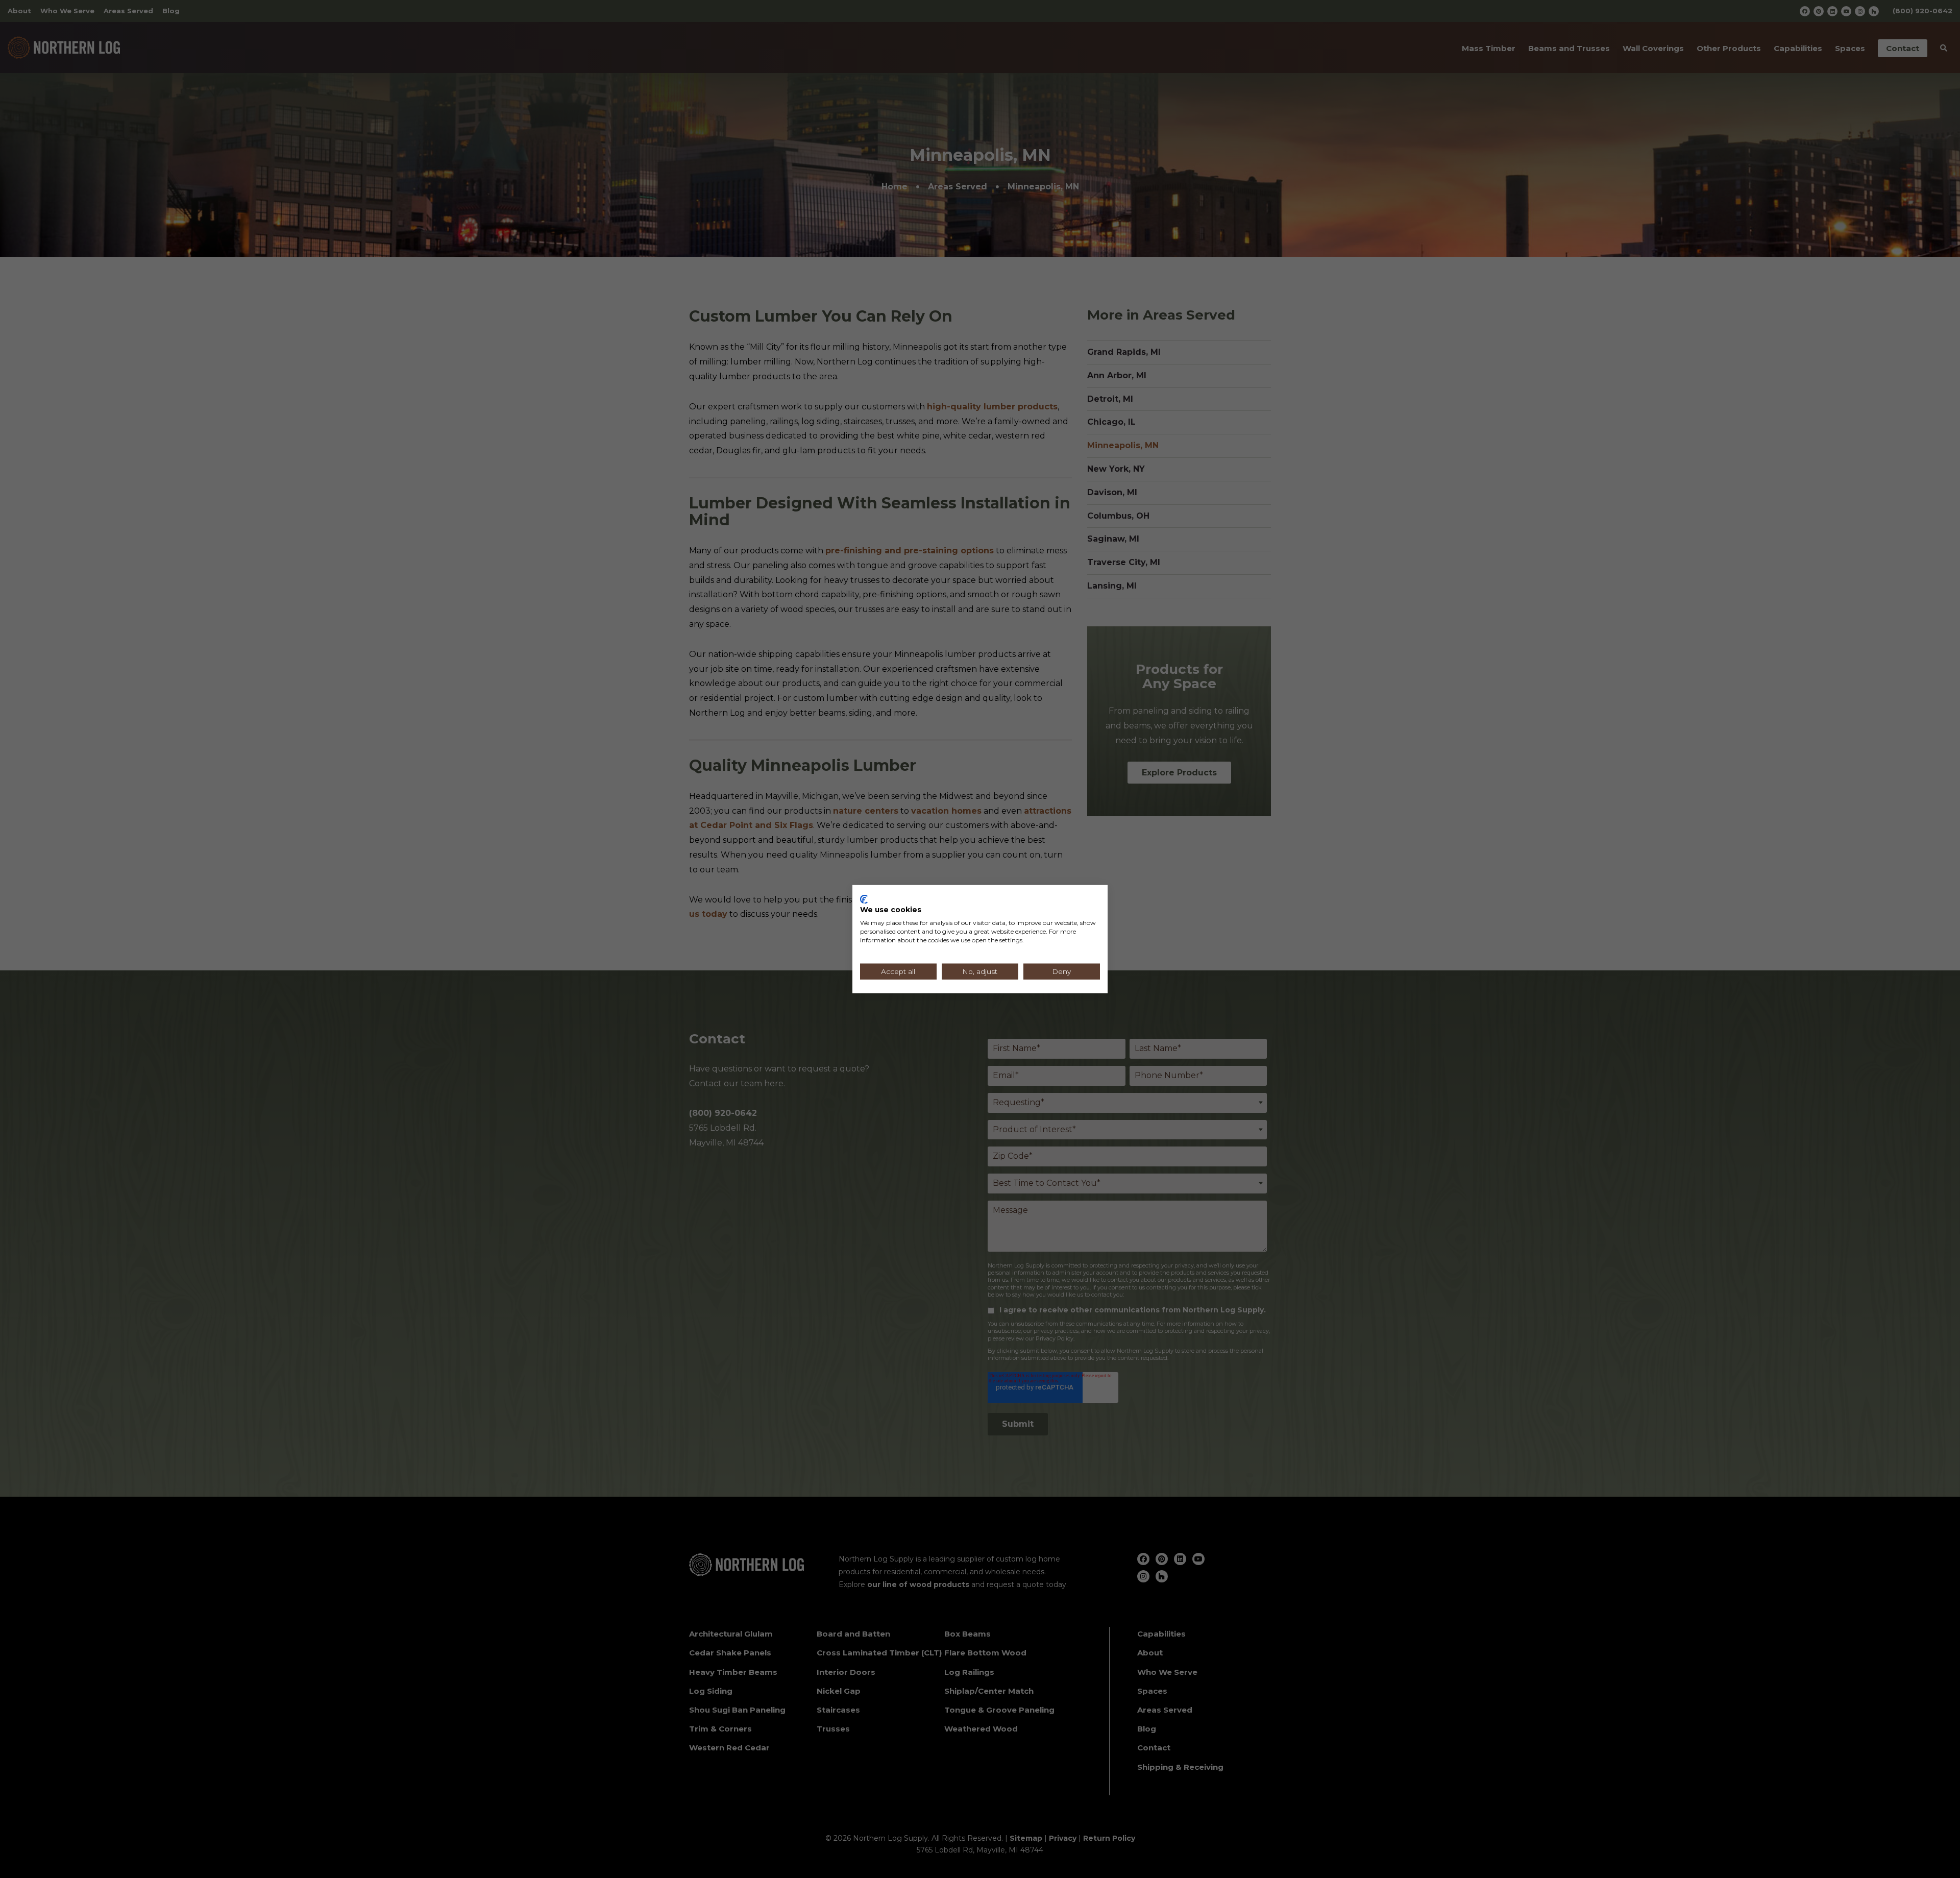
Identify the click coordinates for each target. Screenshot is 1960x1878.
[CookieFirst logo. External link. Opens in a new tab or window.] (864, 899)
